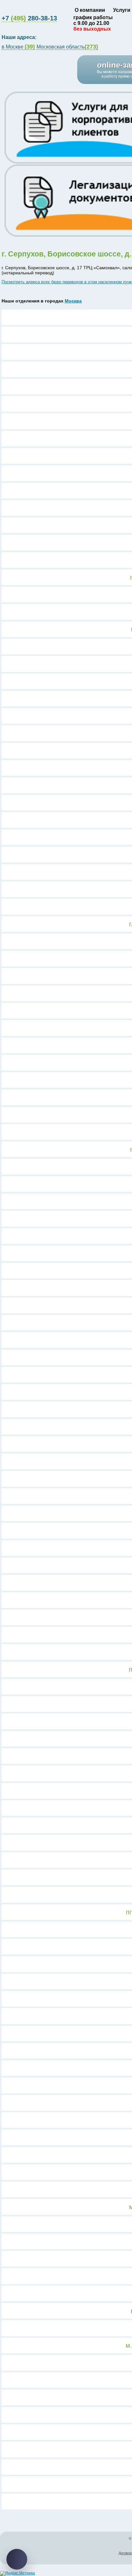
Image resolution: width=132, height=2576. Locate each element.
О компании (90, 10)
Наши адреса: (20, 37)
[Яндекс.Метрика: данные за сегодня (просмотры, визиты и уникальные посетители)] (17, 2573)
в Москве (18, 47)
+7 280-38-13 (29, 18)
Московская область (67, 47)
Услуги (122, 10)
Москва (73, 301)
